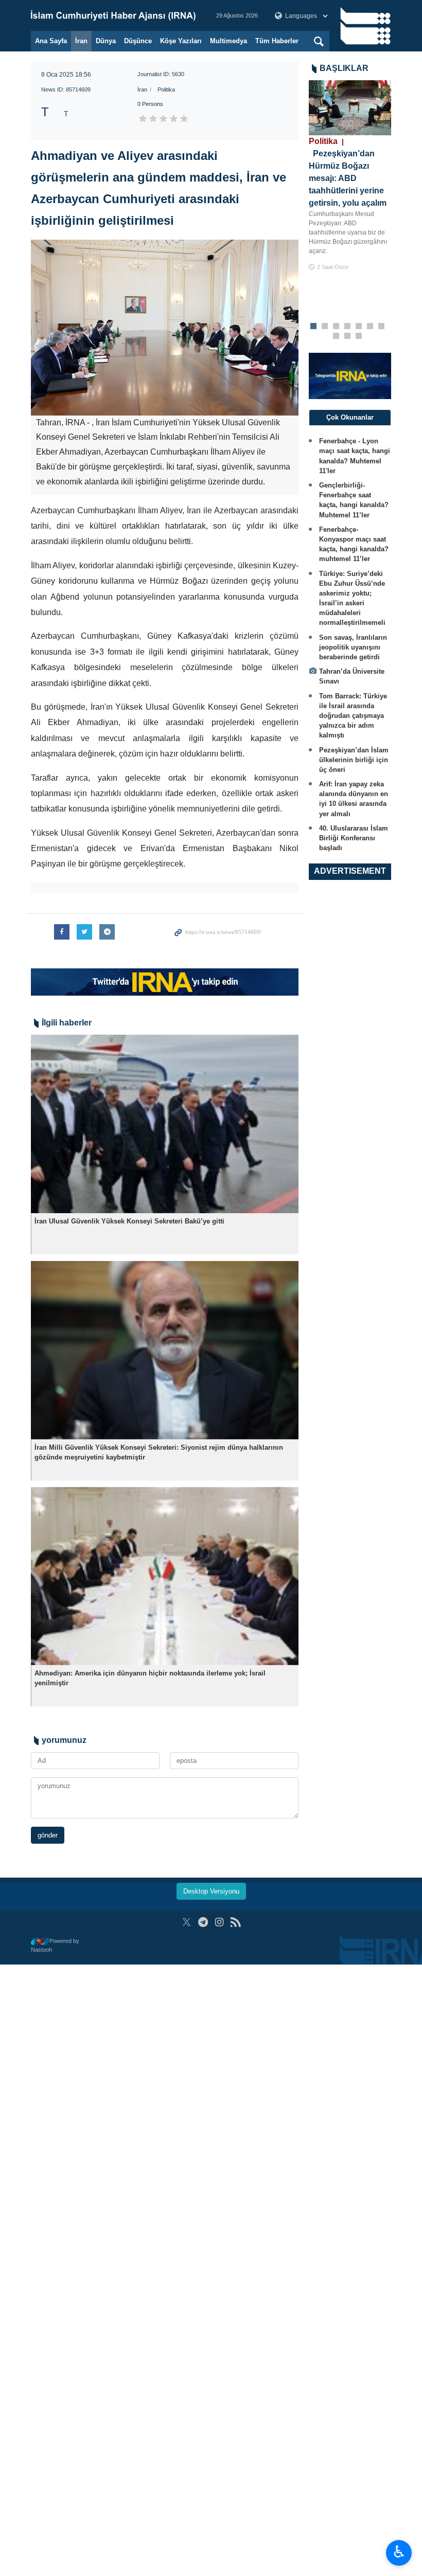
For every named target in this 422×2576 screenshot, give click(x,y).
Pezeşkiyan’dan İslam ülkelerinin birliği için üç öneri (354, 760)
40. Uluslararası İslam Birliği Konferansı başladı (354, 838)
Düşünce (138, 41)
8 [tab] (336, 336)
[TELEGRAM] (203, 1922)
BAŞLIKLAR (344, 68)
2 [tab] (325, 327)
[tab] (350, 418)
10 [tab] (359, 336)
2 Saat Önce (333, 267)
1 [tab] (314, 327)
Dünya (106, 41)
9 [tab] (348, 336)
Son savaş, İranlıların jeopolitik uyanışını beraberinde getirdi (353, 647)
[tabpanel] (350, 176)
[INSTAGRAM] (219, 1922)
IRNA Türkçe (113, 15)
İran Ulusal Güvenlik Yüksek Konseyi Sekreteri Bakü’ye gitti (129, 1221)
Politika (166, 89)
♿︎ (399, 2552)
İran (81, 41)
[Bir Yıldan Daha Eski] (165, 1124)
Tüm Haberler (277, 41)
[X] (187, 1922)
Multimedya (228, 41)
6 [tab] (370, 327)
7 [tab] (382, 327)
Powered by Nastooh (55, 1945)
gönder (48, 1835)
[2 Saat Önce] (350, 108)
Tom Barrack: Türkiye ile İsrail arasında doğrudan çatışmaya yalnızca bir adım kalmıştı (353, 716)
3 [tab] (336, 327)
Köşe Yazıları (181, 41)
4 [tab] (348, 327)
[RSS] (235, 1922)
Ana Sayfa (51, 41)
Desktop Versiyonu (211, 1891)
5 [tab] (359, 327)
